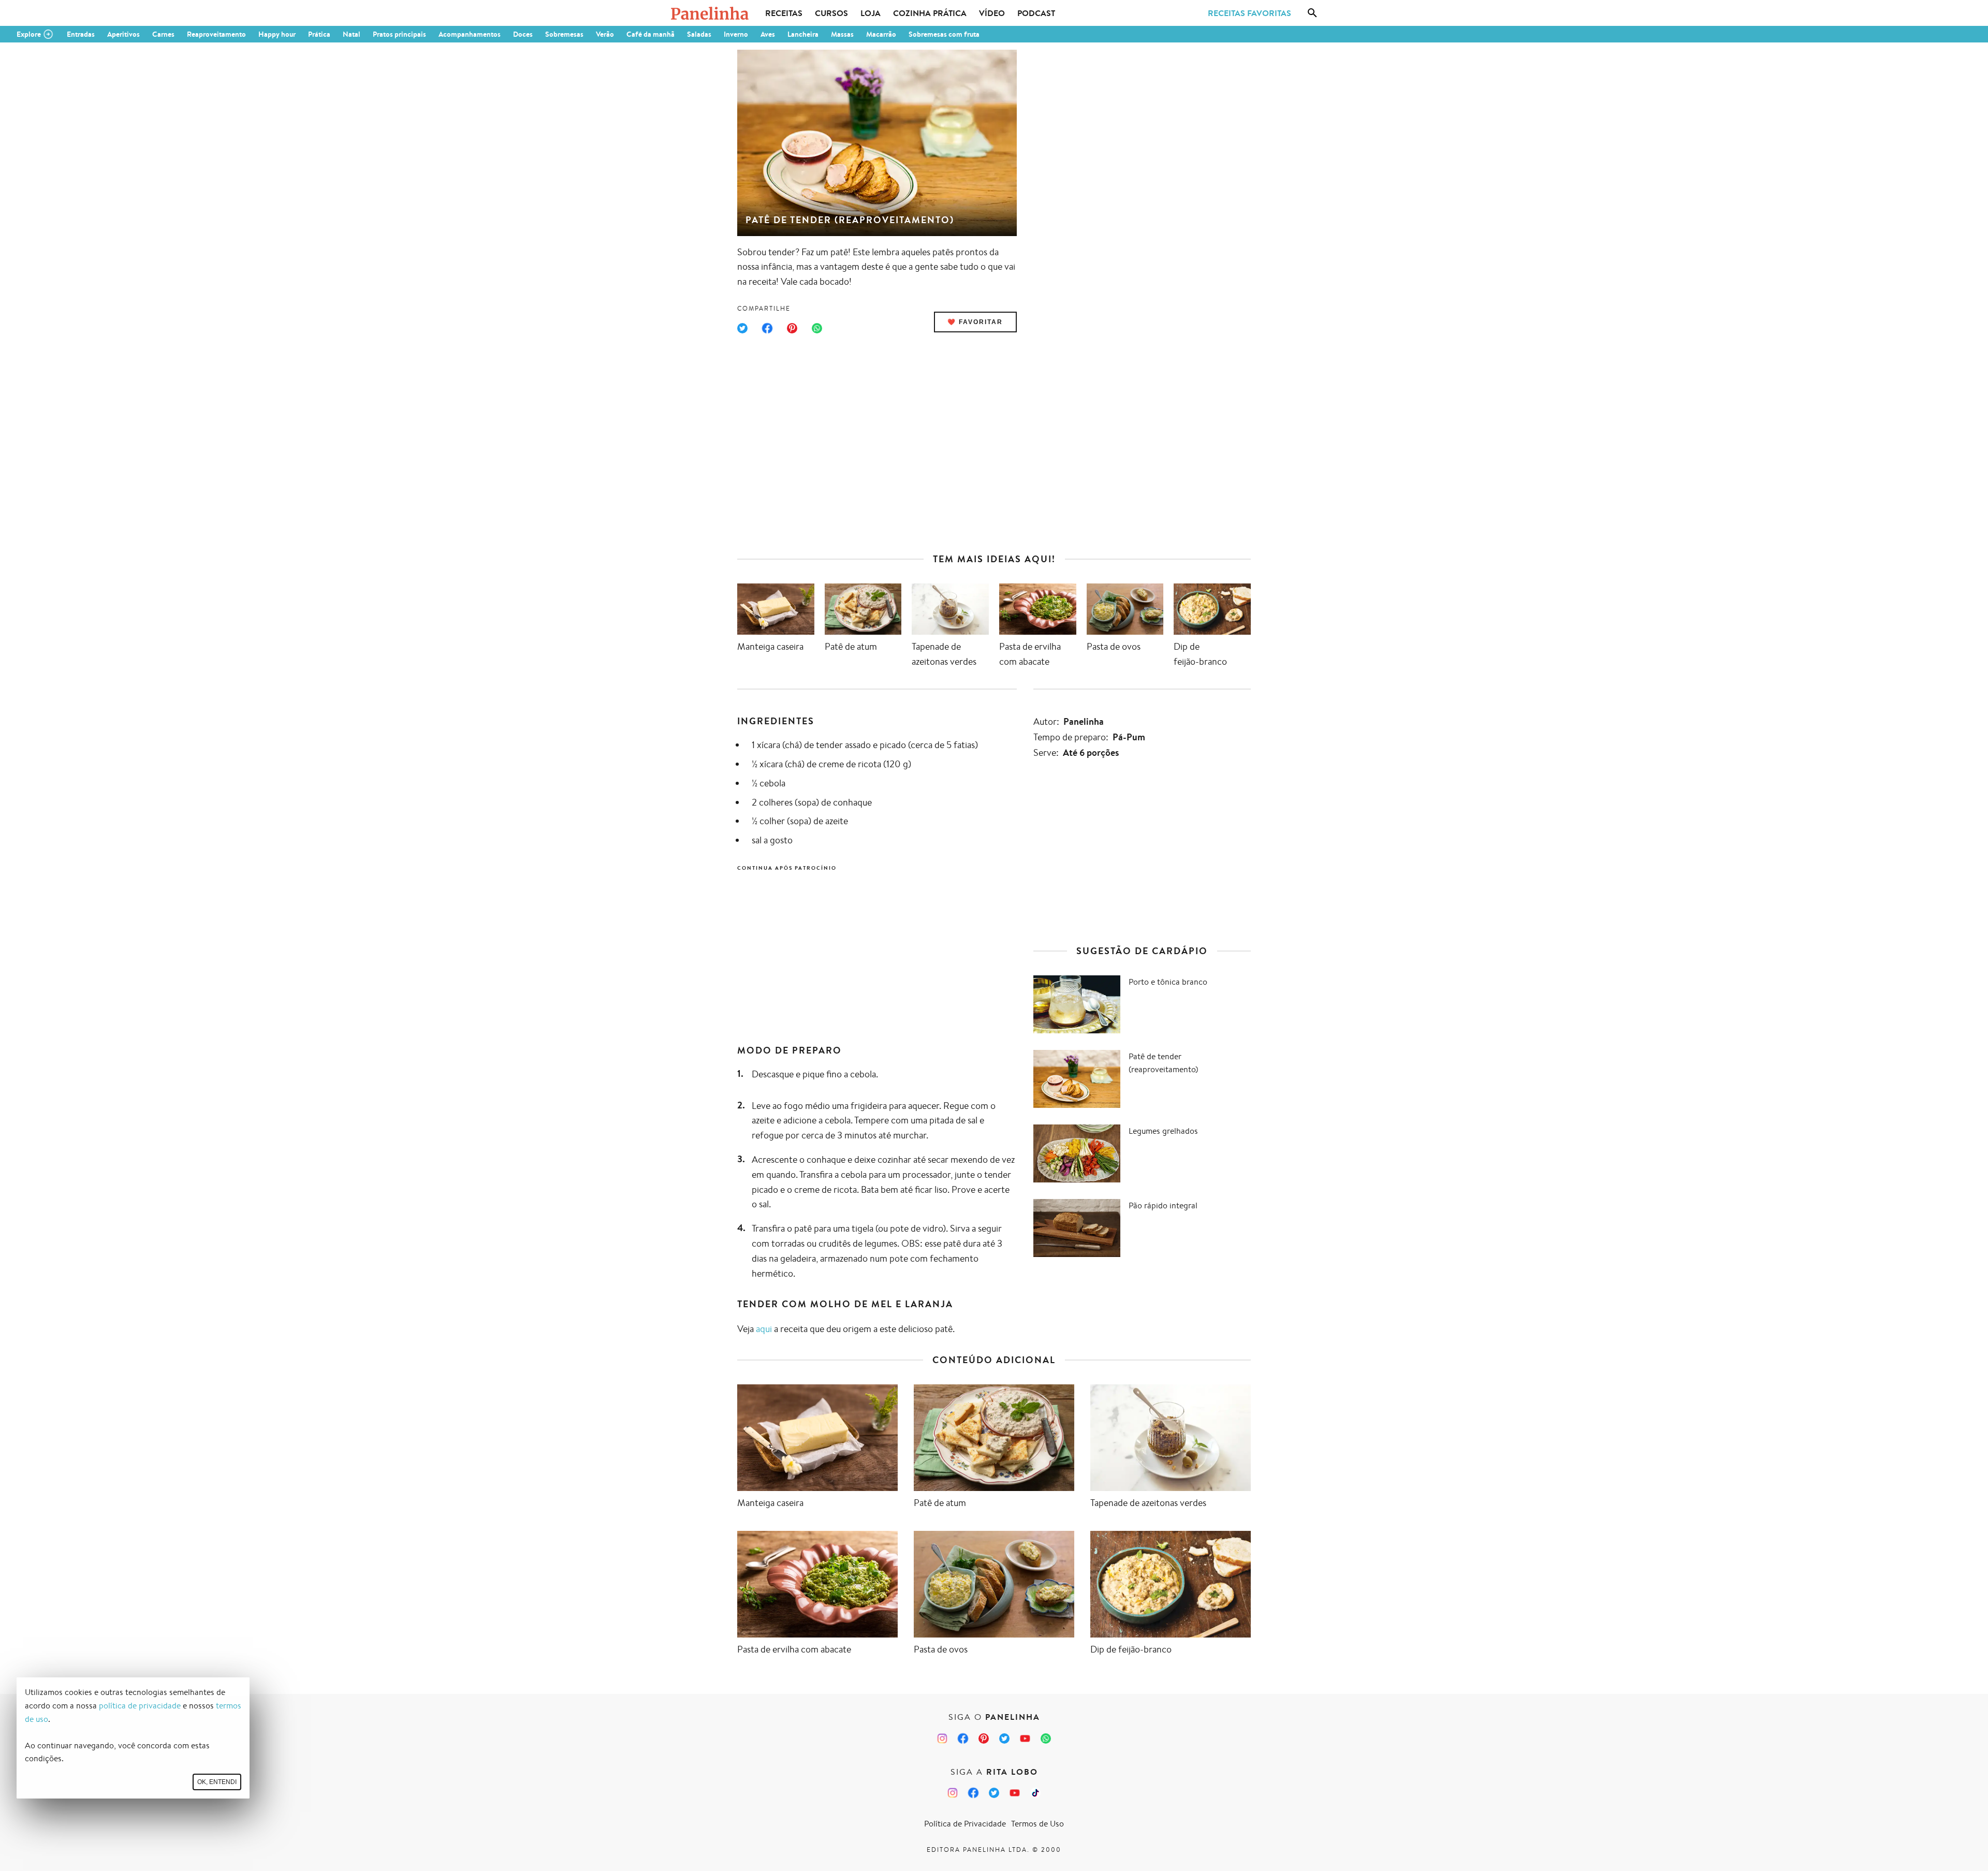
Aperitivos (123, 34)
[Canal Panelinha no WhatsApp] (1046, 1738)
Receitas (784, 13)
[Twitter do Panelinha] (1004, 1738)
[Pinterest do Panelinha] (984, 1738)
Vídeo (992, 13)
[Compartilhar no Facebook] (767, 328)
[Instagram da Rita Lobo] (953, 1793)
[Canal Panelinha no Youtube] (1025, 1738)
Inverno (736, 34)
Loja (871, 13)
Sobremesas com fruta (944, 34)
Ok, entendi (217, 1782)
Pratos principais (399, 34)
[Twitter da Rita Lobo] (994, 1793)
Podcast (1036, 13)
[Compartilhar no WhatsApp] (817, 328)
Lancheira (803, 34)
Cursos (831, 13)
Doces (523, 34)
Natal (352, 34)
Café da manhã (651, 34)
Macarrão (881, 34)
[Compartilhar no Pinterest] (792, 328)
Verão (605, 34)
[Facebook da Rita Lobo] (973, 1793)
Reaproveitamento (216, 34)
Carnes (163, 34)
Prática (319, 34)
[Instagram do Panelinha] (942, 1738)
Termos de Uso (1037, 1824)
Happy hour (277, 34)
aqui (764, 1328)
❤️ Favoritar (975, 322)
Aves (768, 34)
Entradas (81, 34)
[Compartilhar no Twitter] (742, 328)
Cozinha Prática (930, 13)
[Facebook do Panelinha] (963, 1738)
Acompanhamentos (470, 34)
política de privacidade (140, 1706)
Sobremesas (564, 34)
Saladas (699, 34)
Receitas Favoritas (1249, 13)
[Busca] (1312, 13)
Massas (842, 34)
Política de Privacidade (965, 1824)
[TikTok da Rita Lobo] (1035, 1793)
